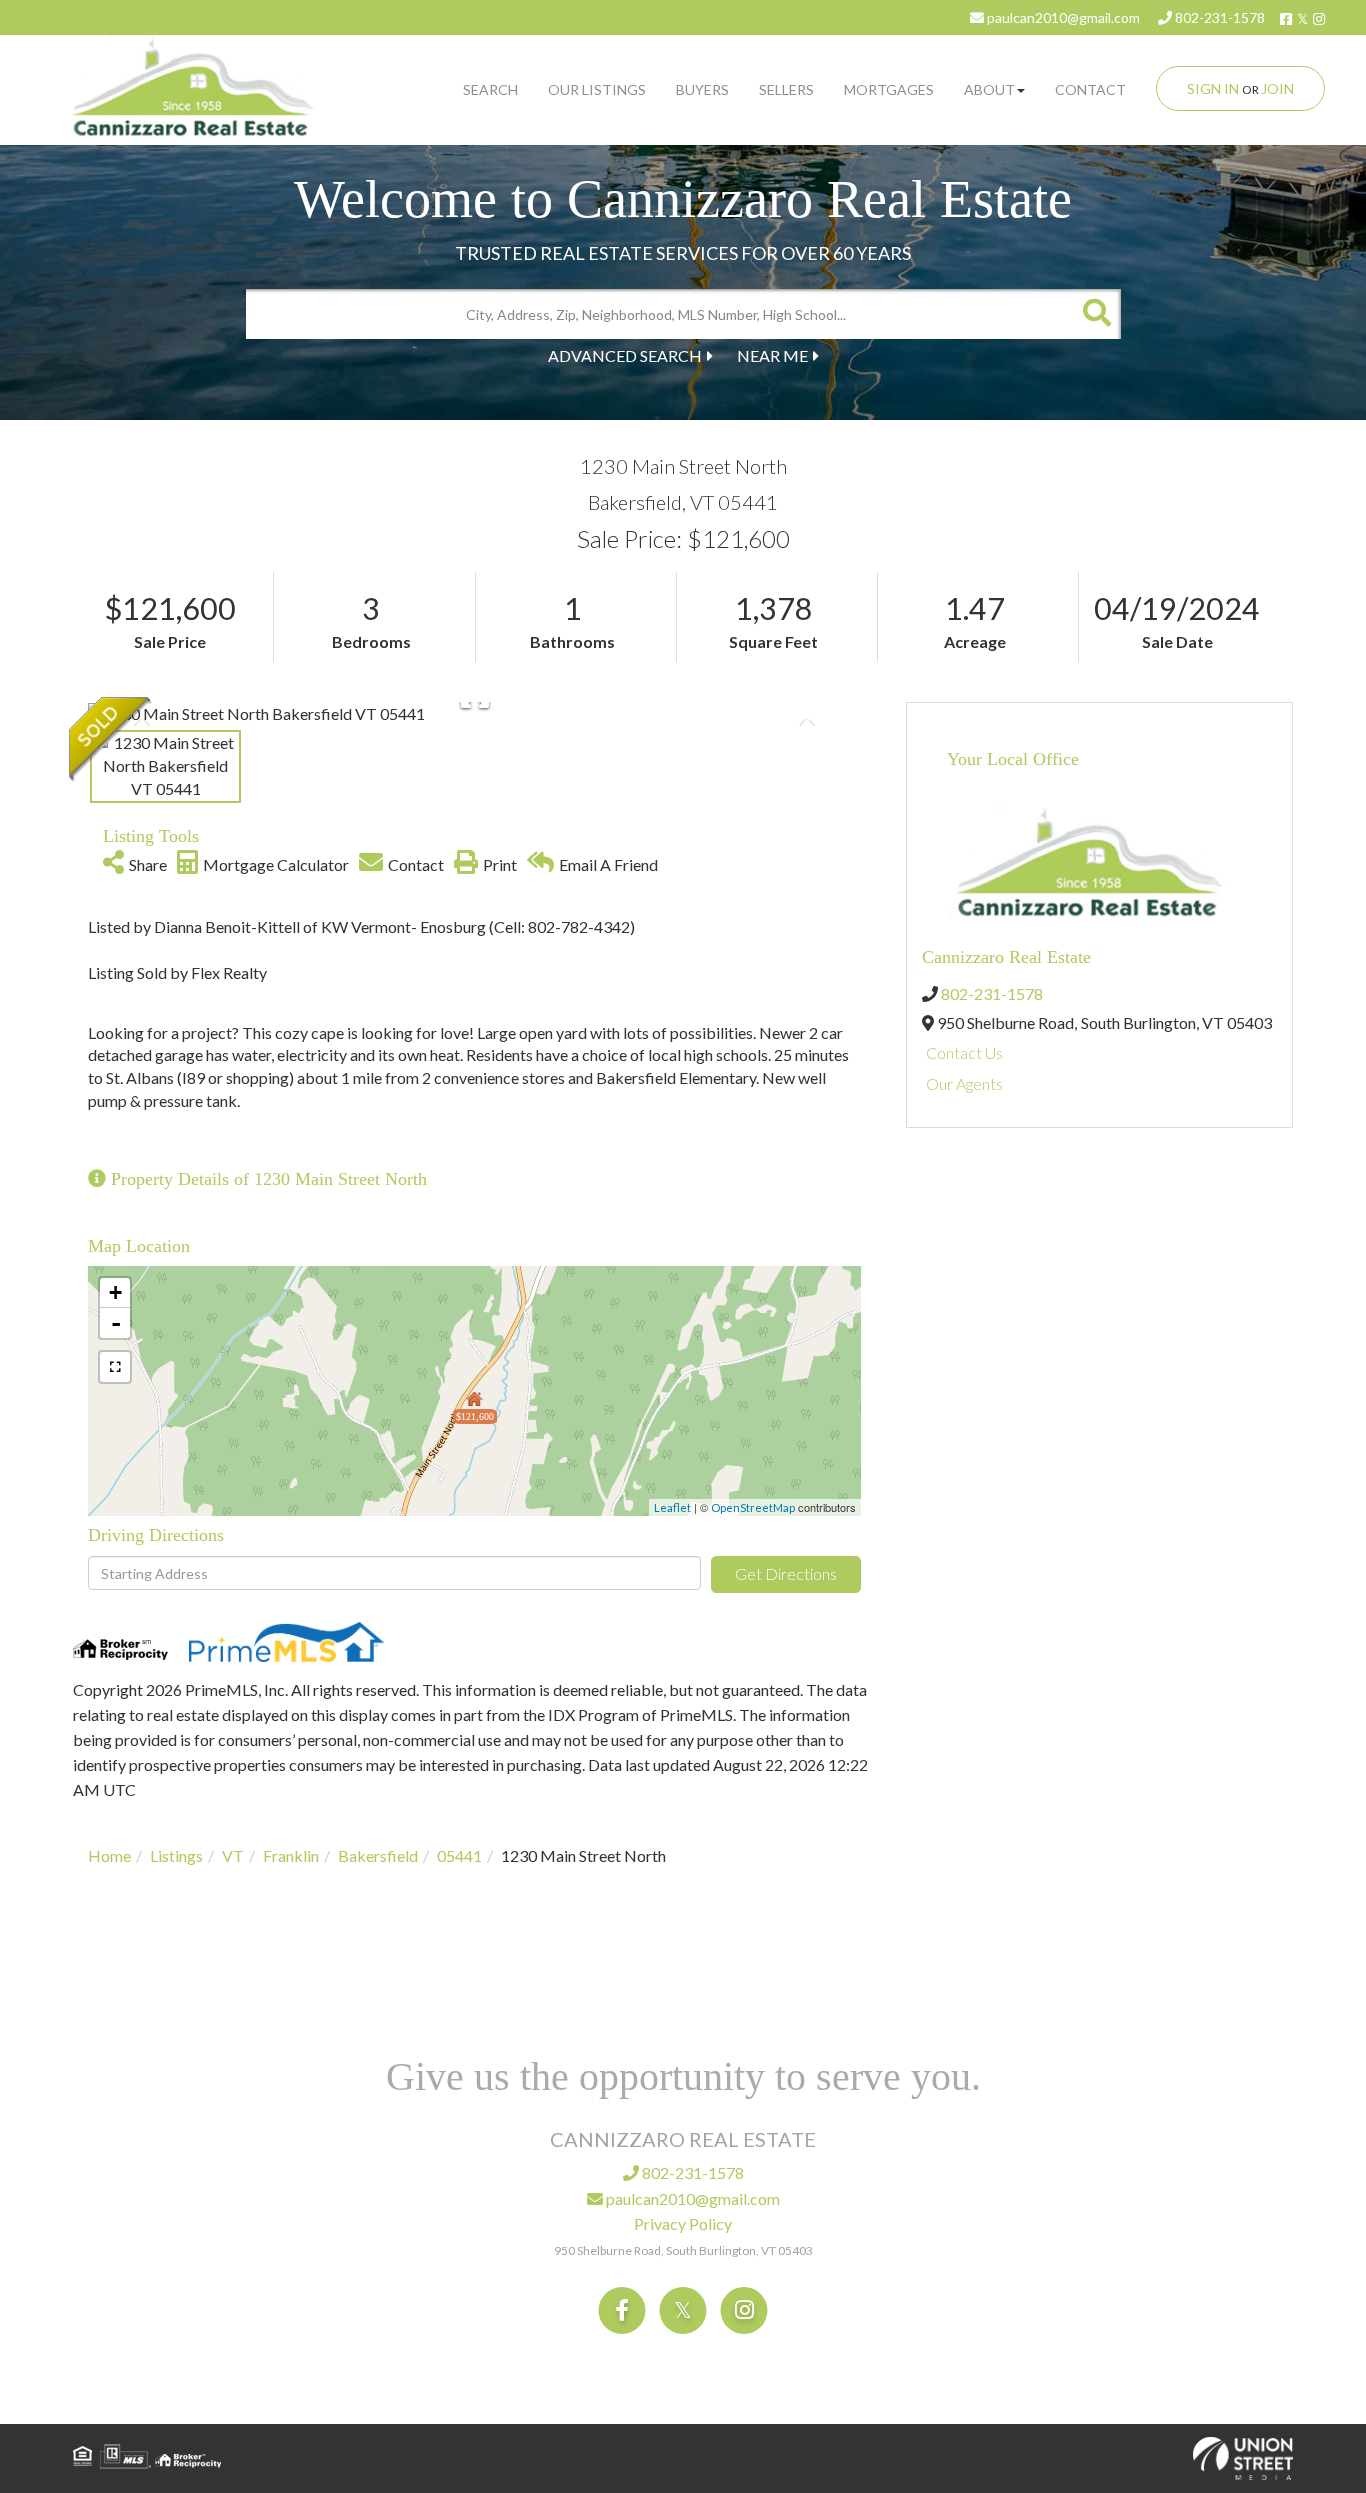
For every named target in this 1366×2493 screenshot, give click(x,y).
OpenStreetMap (753, 1507)
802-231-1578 (1218, 17)
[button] (1096, 314)
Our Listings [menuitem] (597, 89)
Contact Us (964, 1052)
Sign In (1213, 88)
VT (233, 1855)
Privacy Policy (683, 2223)
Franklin (291, 1855)
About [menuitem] (989, 89)
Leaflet (672, 1507)
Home (109, 1855)
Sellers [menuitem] (786, 89)
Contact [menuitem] (1090, 89)
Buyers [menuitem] (702, 89)
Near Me (772, 355)
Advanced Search (625, 355)
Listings (176, 1855)
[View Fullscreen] (115, 1367)
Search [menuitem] (490, 89)
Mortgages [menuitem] (889, 89)
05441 (459, 1855)
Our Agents (964, 1083)
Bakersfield (378, 1855)
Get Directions (786, 1573)
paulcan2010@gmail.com (1062, 17)
